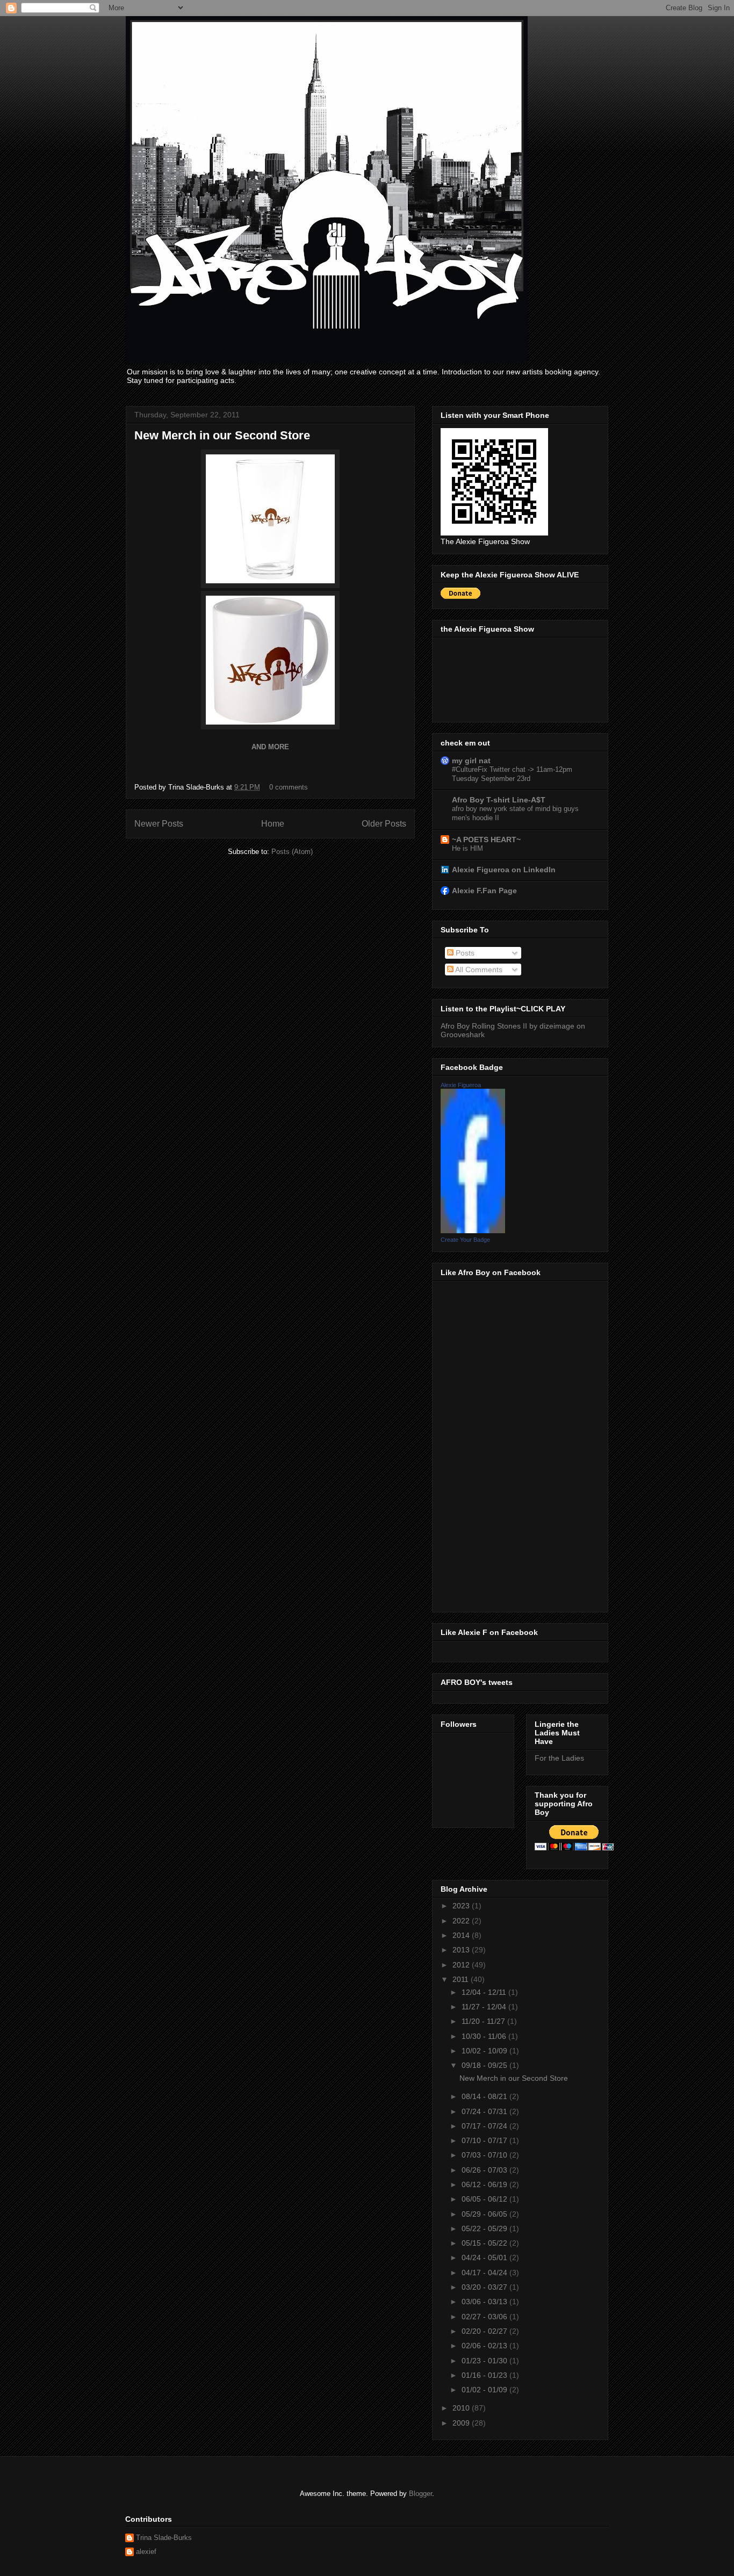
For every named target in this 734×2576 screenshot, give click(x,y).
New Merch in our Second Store (222, 435)
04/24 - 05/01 (485, 2257)
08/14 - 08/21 (485, 2096)
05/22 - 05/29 (485, 2228)
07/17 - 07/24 (485, 2126)
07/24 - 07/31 (485, 2111)
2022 (462, 1921)
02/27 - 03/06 (485, 2317)
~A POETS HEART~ (486, 840)
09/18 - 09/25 (485, 2065)
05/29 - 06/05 (485, 2214)
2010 (462, 2408)
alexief (146, 2552)
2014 (462, 1935)
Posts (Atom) (292, 852)
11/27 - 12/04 (485, 2007)
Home (273, 824)
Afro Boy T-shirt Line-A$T (499, 800)
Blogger (420, 2494)
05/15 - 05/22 (485, 2243)
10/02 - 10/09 (485, 2051)
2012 (462, 1965)
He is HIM (467, 848)
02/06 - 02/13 (485, 2346)
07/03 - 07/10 (485, 2155)
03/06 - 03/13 (485, 2302)
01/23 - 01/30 (485, 2361)
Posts (464, 953)
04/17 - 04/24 (485, 2273)
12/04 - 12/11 (485, 1992)
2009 (462, 2423)
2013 (462, 1950)
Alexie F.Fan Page (484, 891)
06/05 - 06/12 (485, 2199)
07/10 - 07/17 (485, 2140)
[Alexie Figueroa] (473, 1231)
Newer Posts (159, 824)
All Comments (478, 969)
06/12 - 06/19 (485, 2184)
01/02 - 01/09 (485, 2390)
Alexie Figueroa (461, 1085)
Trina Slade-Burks (164, 2538)
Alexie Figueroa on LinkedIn (504, 870)
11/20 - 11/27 (484, 2021)
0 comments (289, 787)
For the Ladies (559, 1758)
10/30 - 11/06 (485, 2036)
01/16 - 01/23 (485, 2375)
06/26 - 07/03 (485, 2170)
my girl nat (471, 761)
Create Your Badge (465, 1240)
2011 (462, 1979)
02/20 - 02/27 (485, 2331)
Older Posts (384, 824)
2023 (462, 1906)
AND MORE (270, 747)
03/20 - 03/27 (485, 2287)
